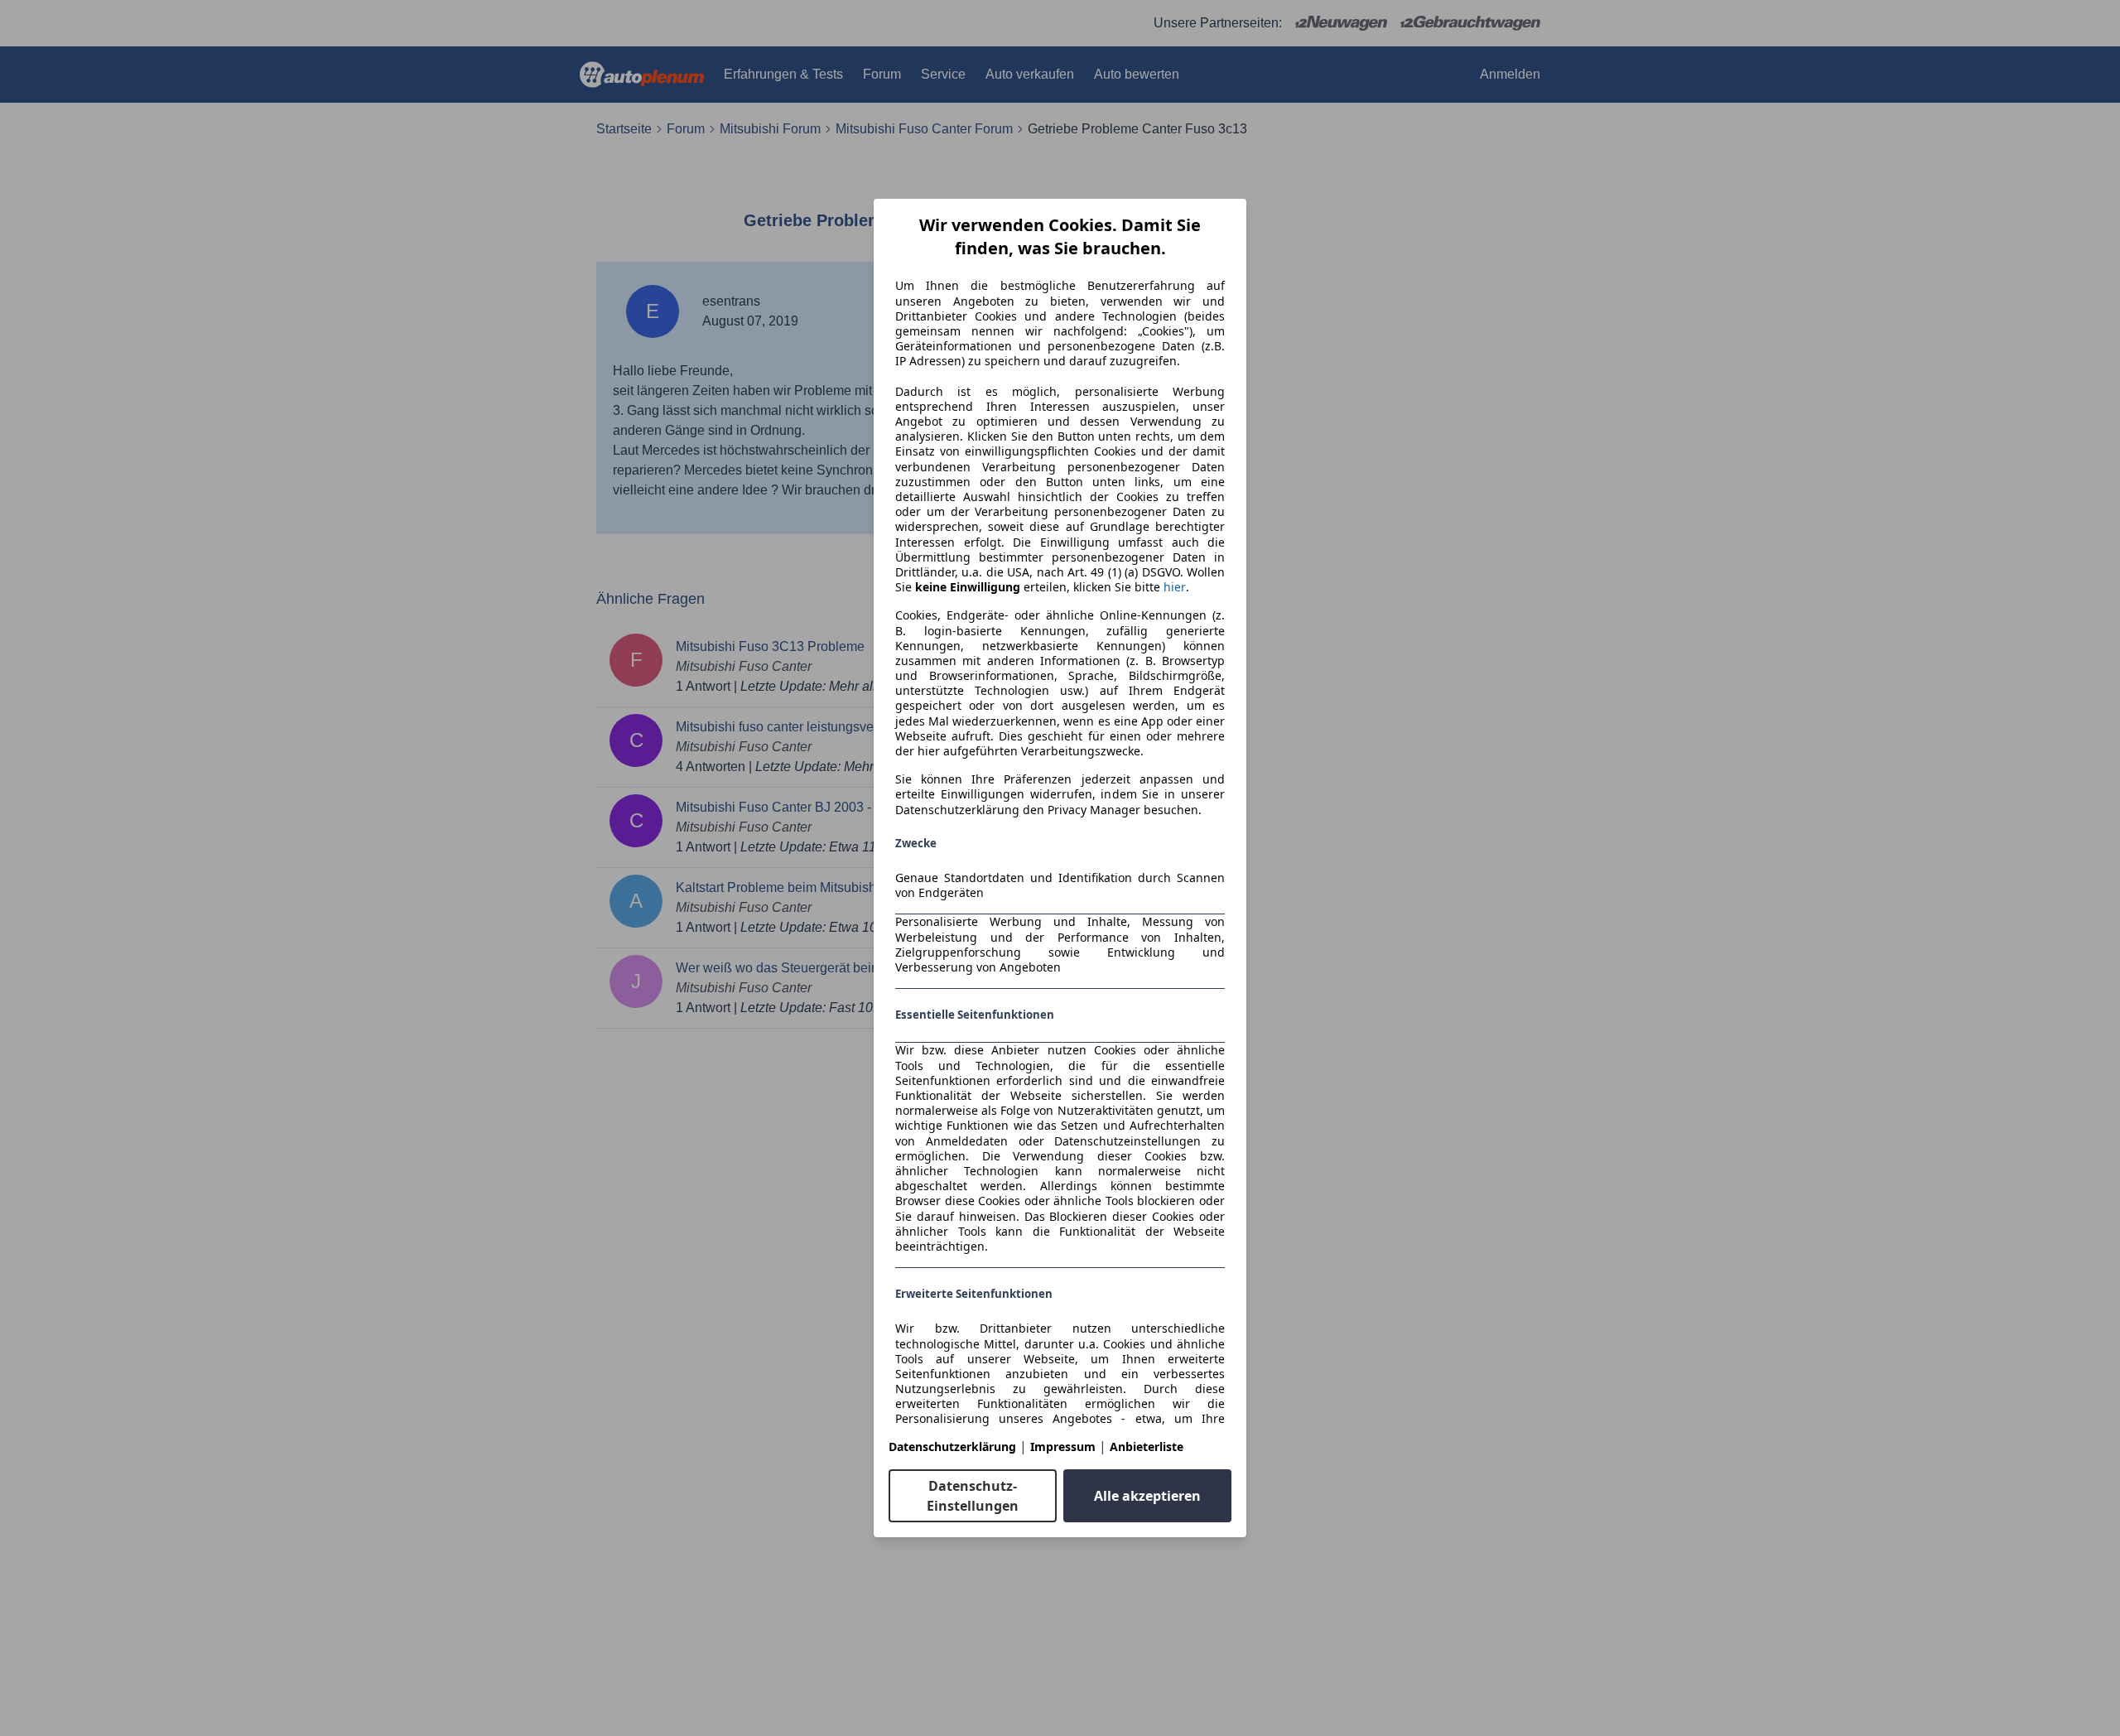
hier (1175, 587)
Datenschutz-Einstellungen (973, 1496)
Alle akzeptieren (1147, 1496)
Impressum (1063, 1447)
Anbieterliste (1147, 1447)
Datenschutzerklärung (952, 1447)
